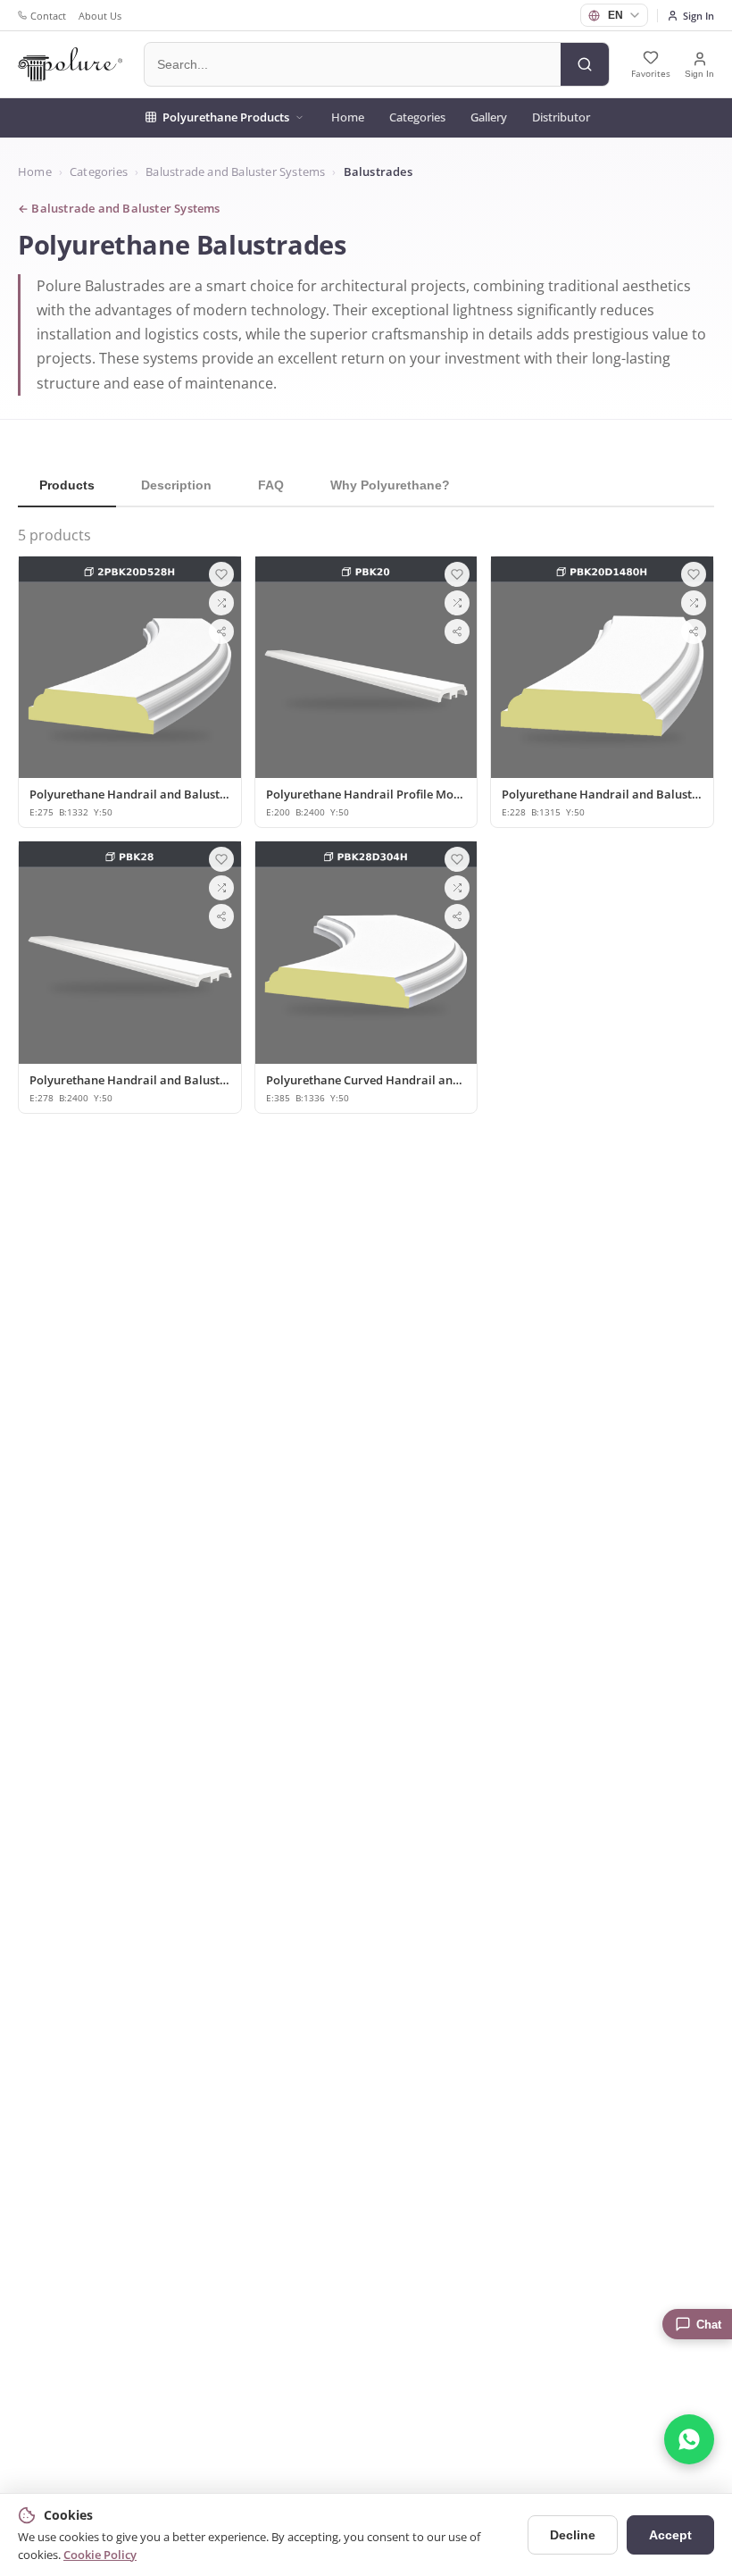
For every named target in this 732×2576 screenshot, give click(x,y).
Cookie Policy (100, 2555)
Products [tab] (67, 485)
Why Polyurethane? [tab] (390, 485)
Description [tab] (176, 485)
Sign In (699, 16)
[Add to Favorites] (221, 574)
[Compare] (221, 603)
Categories (417, 117)
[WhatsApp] (689, 2439)
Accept (670, 2535)
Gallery (489, 117)
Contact (48, 16)
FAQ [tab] (271, 485)
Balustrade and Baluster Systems (235, 172)
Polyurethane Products (226, 117)
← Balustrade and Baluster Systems (119, 209)
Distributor (561, 117)
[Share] (221, 631)
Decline (573, 2535)
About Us (100, 16)
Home (348, 117)
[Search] (585, 64)
